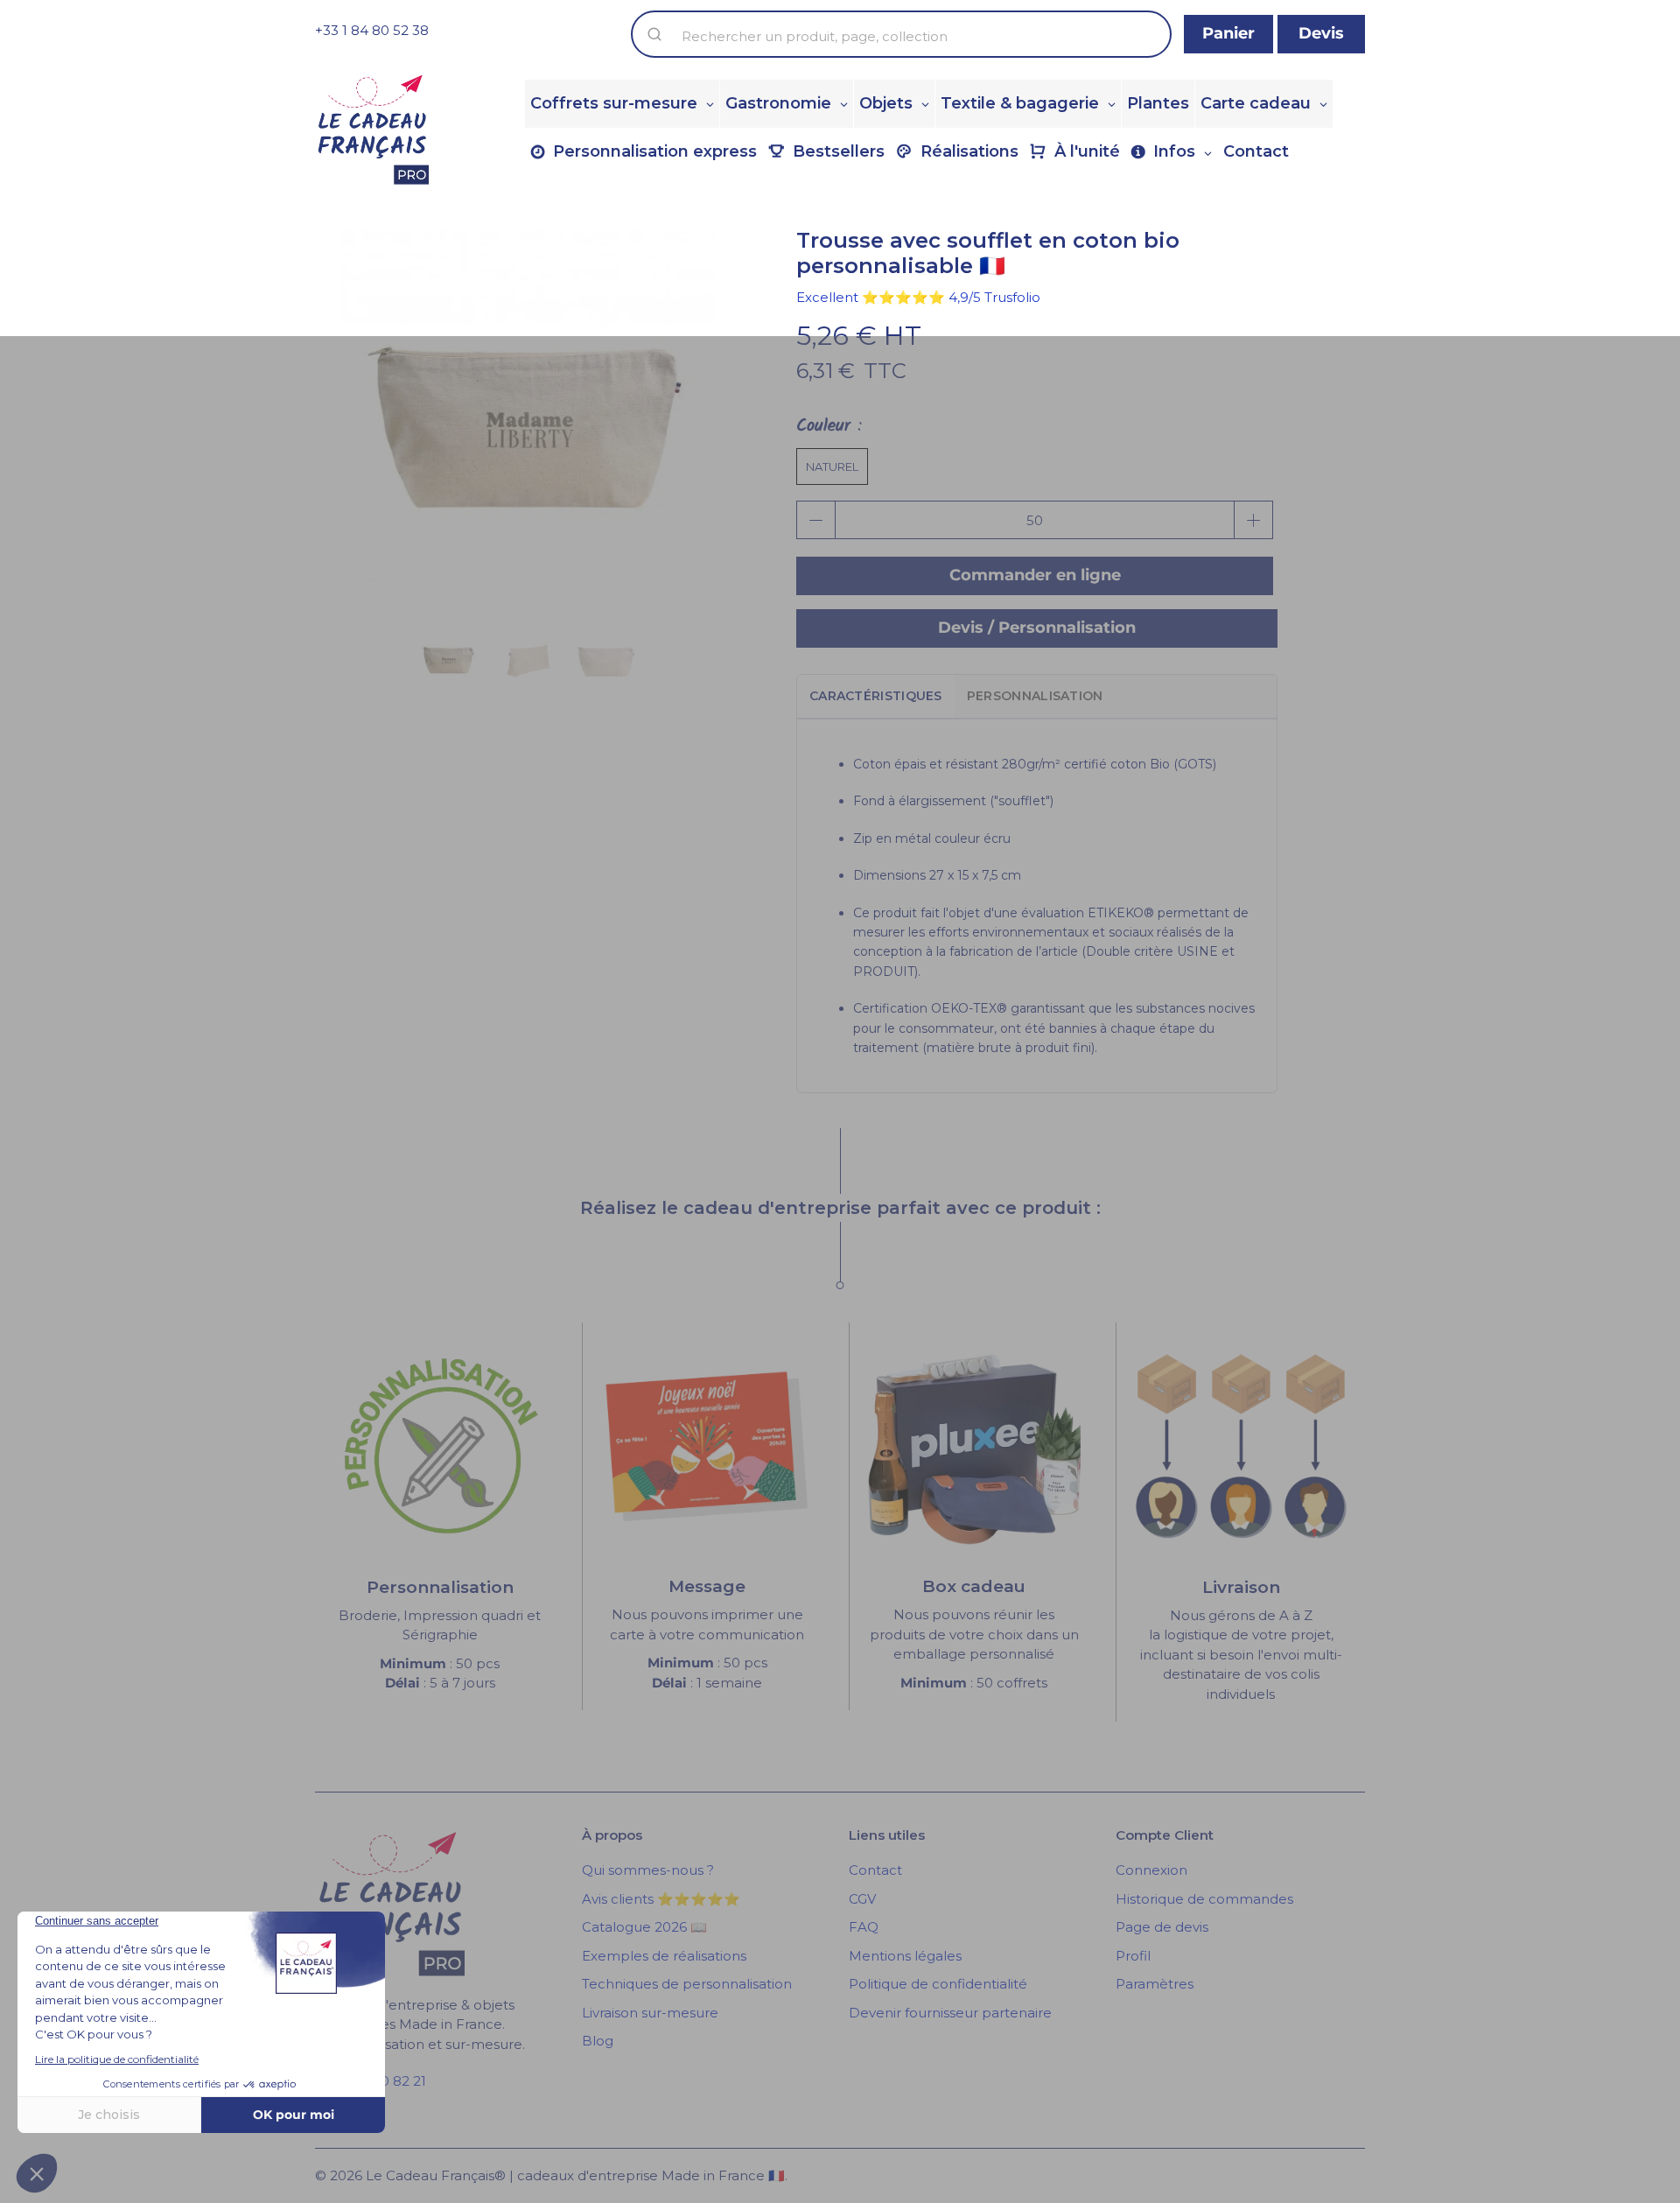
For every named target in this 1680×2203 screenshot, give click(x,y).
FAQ (864, 1927)
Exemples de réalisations (664, 1956)
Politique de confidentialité (938, 1984)
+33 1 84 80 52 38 (372, 30)
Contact (875, 1870)
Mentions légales (905, 1956)
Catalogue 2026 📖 (644, 1927)
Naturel (832, 467)
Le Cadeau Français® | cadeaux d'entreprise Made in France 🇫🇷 (575, 2175)
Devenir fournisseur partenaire (950, 2013)
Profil (1133, 1956)
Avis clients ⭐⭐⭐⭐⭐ (661, 1899)
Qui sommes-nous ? (648, 1870)
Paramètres (1155, 1984)
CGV (862, 1899)
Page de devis (1162, 1927)
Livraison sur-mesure (650, 2013)
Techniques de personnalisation (687, 1984)
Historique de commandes (1204, 1899)
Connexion (1151, 1870)
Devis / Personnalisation (1037, 628)
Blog (598, 2041)
